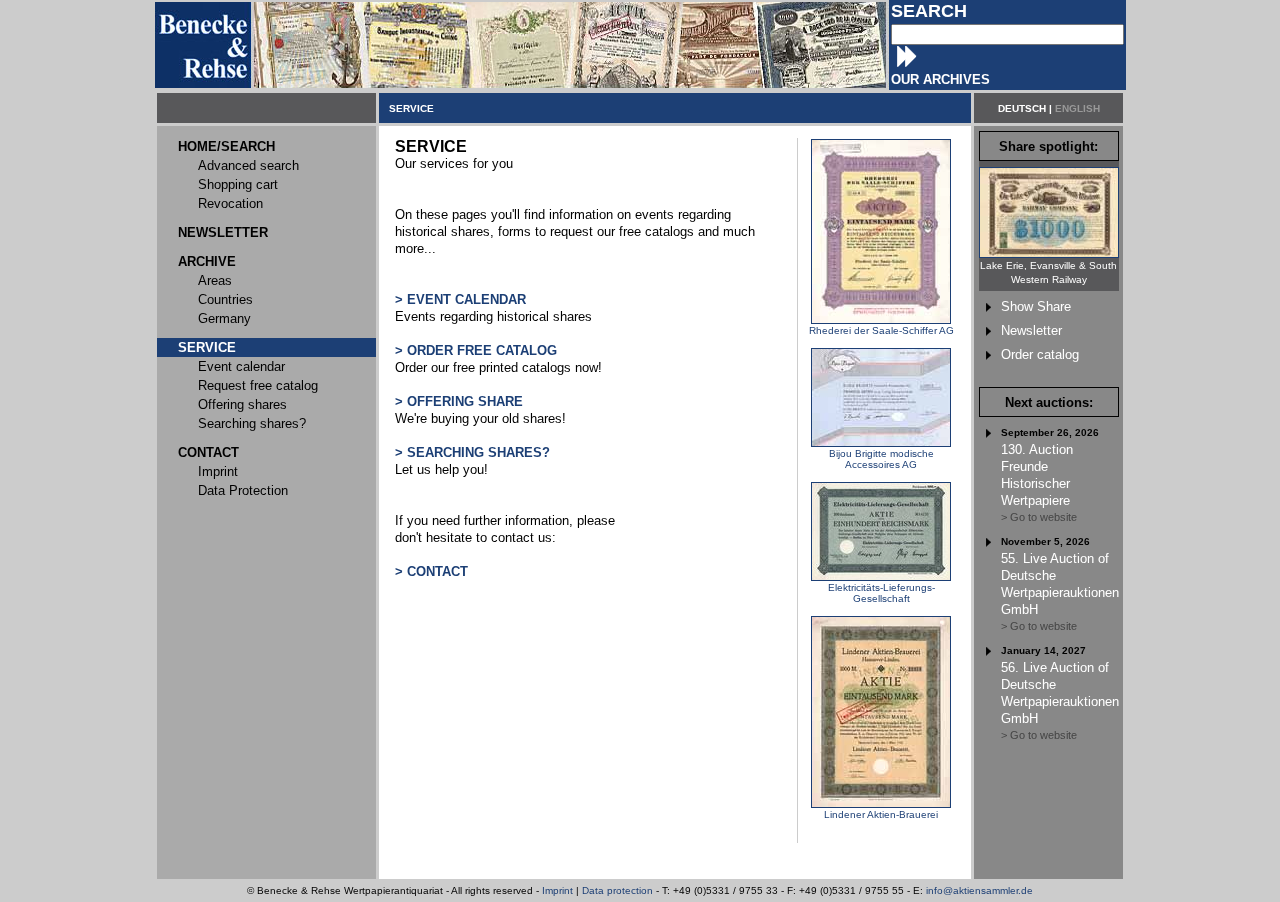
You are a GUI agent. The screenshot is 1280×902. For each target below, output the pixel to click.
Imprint (557, 890)
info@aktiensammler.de (979, 890)
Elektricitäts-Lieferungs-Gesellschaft (881, 593)
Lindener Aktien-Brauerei (881, 814)
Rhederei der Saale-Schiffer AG (881, 330)
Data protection (617, 890)
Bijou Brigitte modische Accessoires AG (881, 459)
